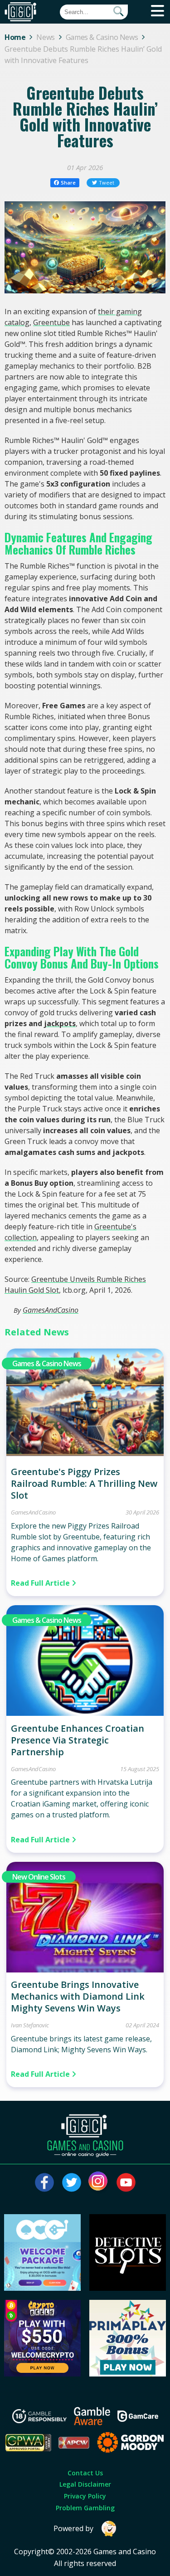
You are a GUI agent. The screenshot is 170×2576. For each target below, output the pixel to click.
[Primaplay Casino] (128, 2374)
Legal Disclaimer (85, 2484)
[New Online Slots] (85, 1970)
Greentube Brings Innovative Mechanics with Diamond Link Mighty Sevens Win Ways (78, 1996)
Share (68, 183)
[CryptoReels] (42, 2374)
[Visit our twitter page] (72, 2182)
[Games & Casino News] (85, 1456)
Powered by (73, 2528)
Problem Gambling (85, 2508)
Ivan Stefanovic (30, 2025)
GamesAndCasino (51, 1310)
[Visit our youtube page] (126, 2182)
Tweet (107, 183)
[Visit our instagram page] (99, 2182)
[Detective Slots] (128, 2288)
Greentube (51, 322)
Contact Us (85, 2473)
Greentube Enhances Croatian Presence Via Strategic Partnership (78, 1740)
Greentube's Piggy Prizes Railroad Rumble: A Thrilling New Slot (84, 1483)
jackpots (60, 1023)
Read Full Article (41, 1583)
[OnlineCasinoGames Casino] (42, 2288)
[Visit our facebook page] (44, 2182)
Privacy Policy (85, 2496)
